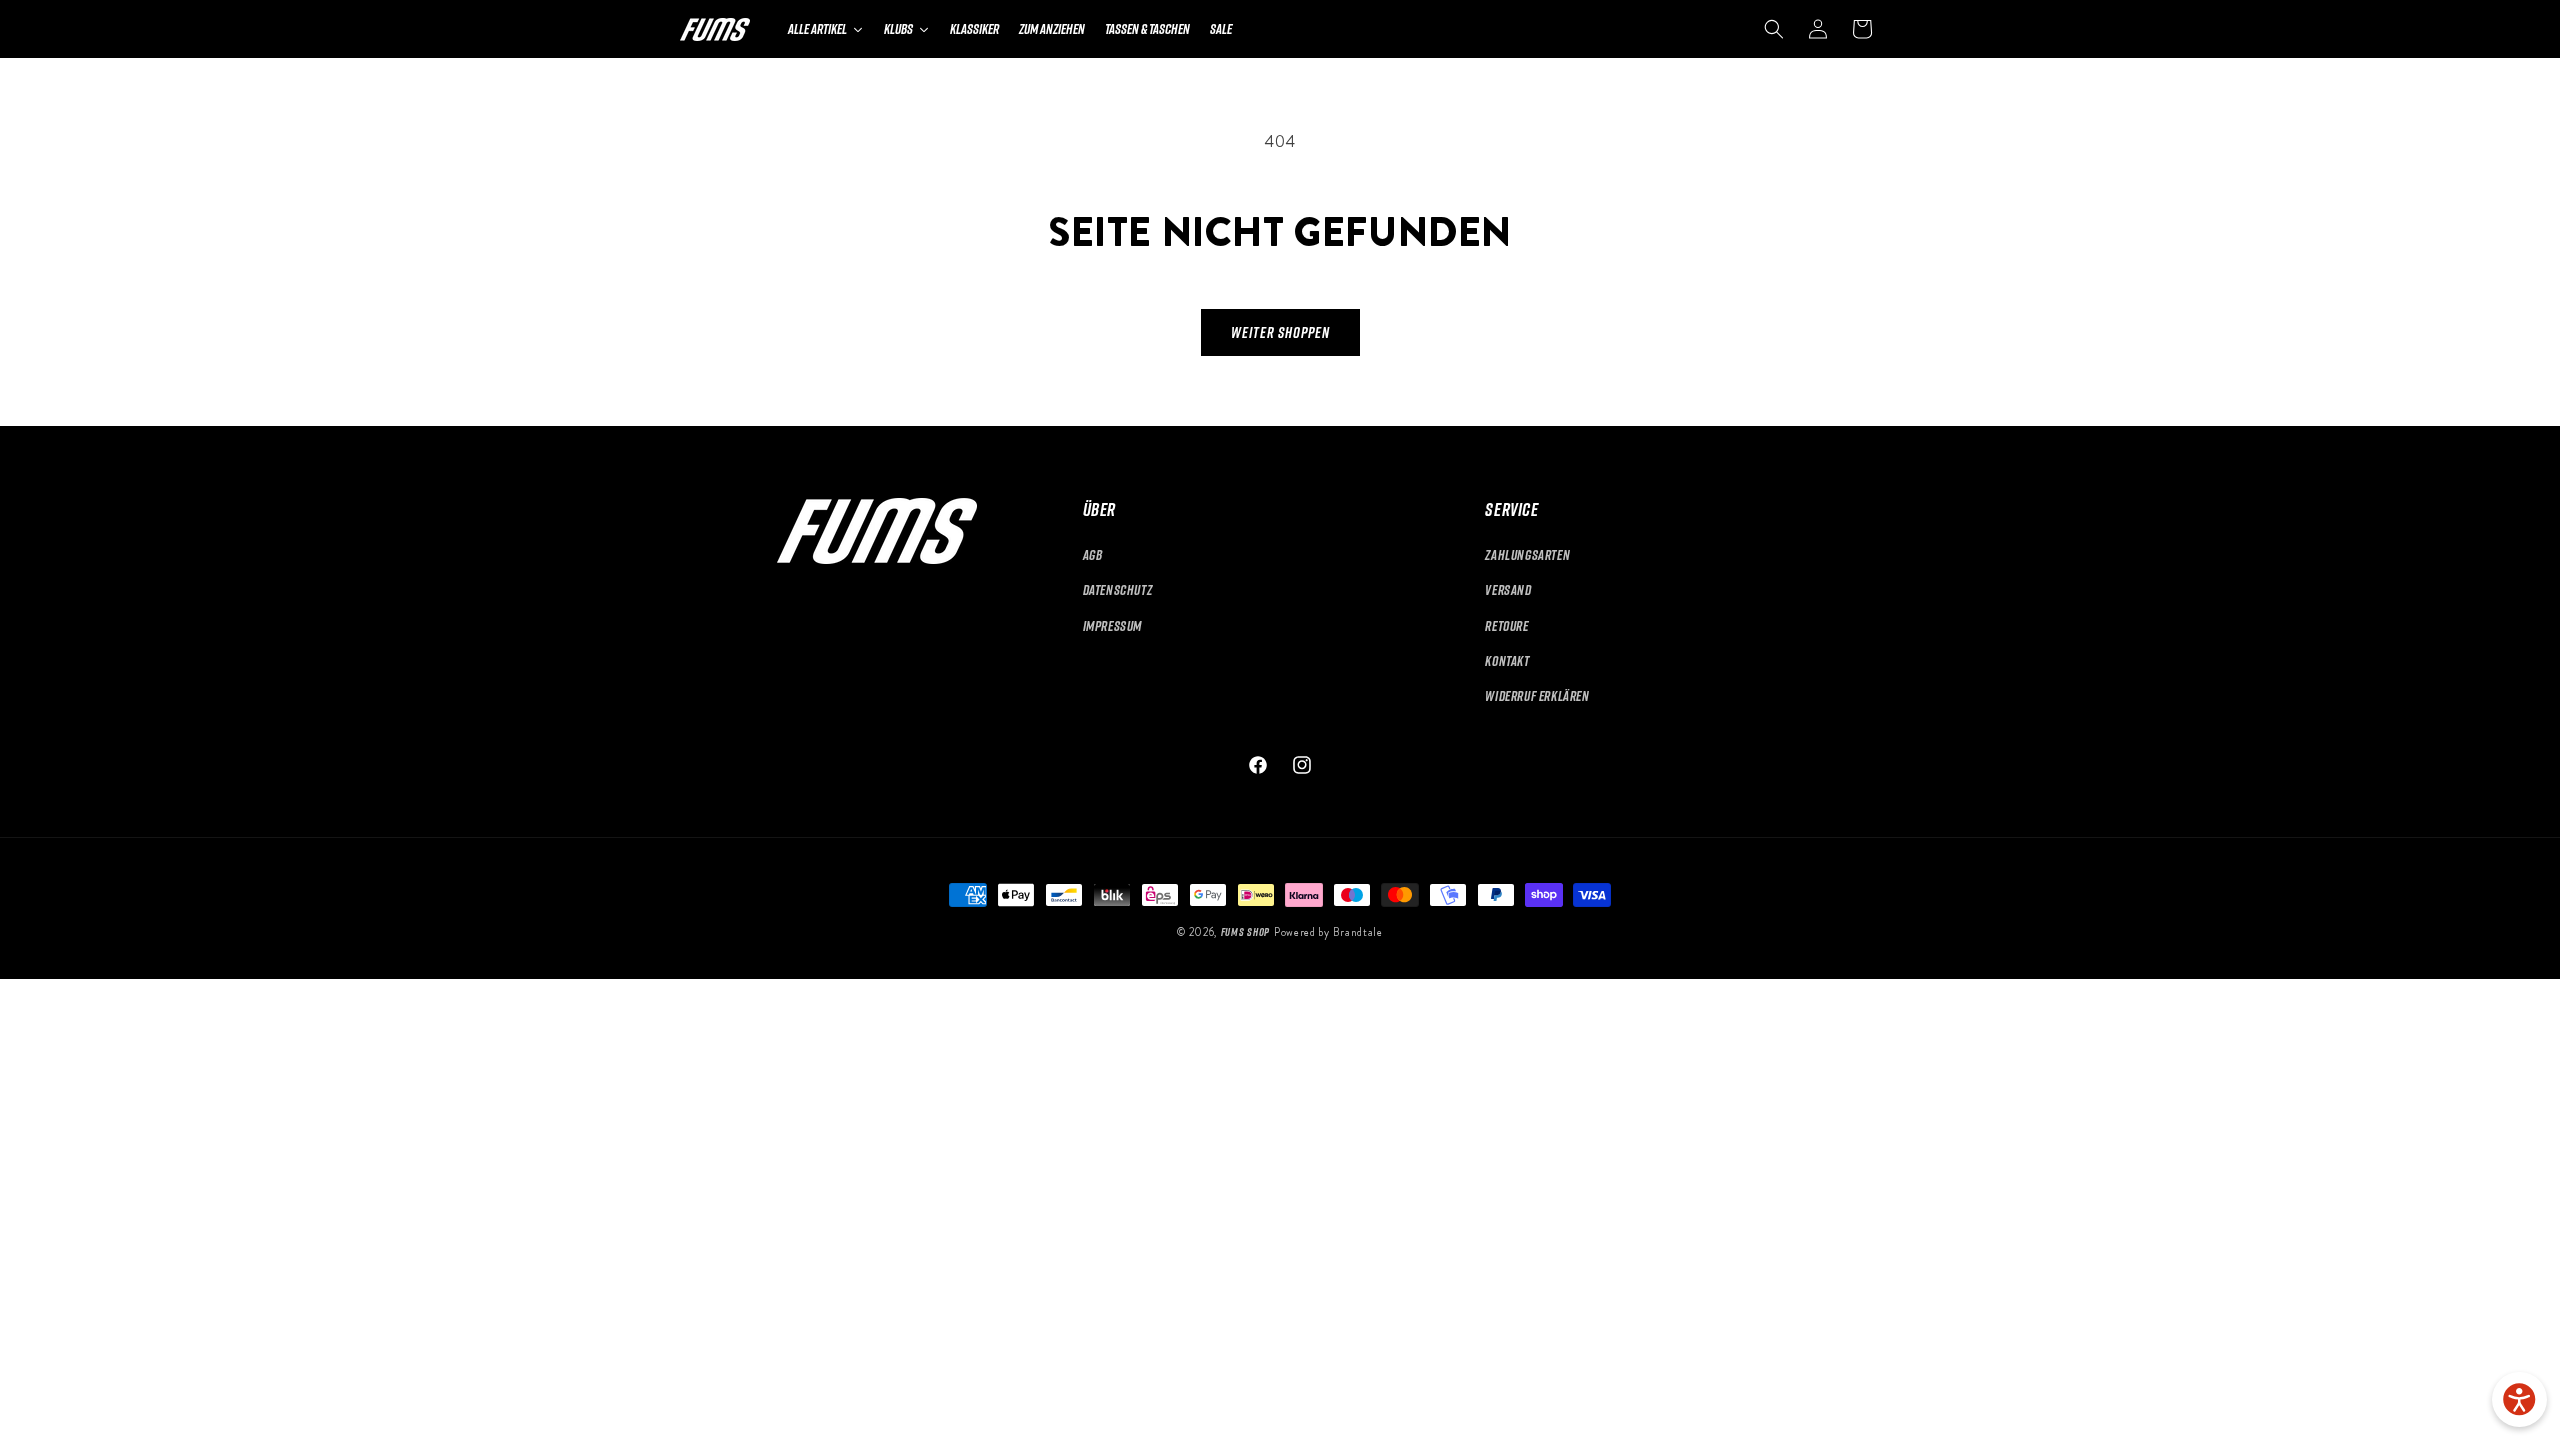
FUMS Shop (1245, 931)
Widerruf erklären (1537, 695)
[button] (1774, 29)
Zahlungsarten (1527, 554)
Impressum (1112, 625)
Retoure (1506, 625)
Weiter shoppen (1280, 332)
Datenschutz (1118, 589)
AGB (1093, 554)
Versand (1508, 589)
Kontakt (1507, 660)
